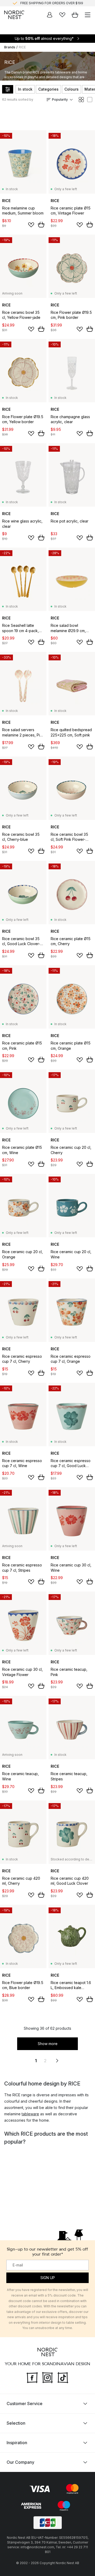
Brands (10, 47)
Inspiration (17, 2443)
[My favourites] (62, 15)
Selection (16, 2423)
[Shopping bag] (75, 15)
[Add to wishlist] (31, 225)
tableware (30, 2114)
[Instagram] (47, 2377)
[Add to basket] (41, 225)
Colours (72, 89)
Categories (48, 89)
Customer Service (25, 2404)
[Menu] (88, 15)
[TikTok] (63, 2377)
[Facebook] (32, 2377)
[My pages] (50, 15)
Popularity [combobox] (60, 99)
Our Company (20, 2462)
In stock (25, 89)
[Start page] (14, 15)
